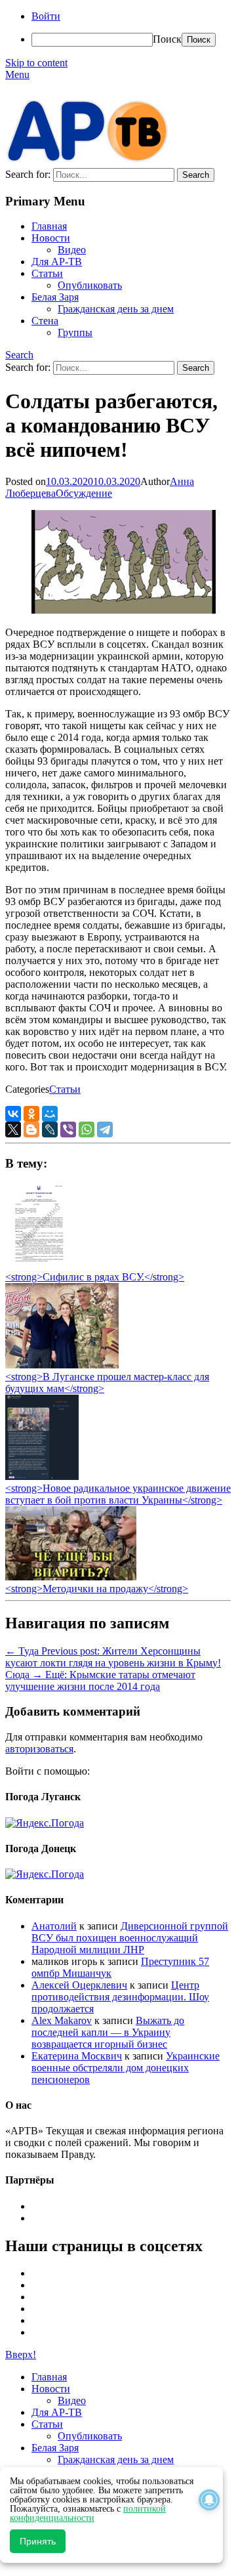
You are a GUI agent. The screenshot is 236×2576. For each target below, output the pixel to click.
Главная (49, 226)
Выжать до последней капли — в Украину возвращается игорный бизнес (108, 2032)
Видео (72, 250)
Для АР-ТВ (57, 262)
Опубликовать (90, 285)
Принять (38, 2541)
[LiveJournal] (50, 1130)
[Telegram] (105, 1130)
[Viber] (68, 1130)
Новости (51, 238)
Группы (75, 332)
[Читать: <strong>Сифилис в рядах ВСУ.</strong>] (35, 1265)
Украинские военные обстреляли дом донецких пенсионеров (126, 2068)
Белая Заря (55, 297)
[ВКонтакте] (13, 1114)
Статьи (47, 273)
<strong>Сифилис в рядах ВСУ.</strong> (95, 1277)
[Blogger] (31, 1130)
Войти (46, 16)
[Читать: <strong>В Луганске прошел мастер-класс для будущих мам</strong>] (62, 1365)
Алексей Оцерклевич (79, 1985)
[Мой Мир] (50, 1114)
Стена (45, 321)
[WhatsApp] (87, 1130)
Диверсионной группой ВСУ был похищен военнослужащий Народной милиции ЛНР (130, 1938)
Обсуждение (84, 493)
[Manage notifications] (209, 2500)
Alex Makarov (62, 2020)
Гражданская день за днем (116, 309)
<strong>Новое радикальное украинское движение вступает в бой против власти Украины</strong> (118, 1494)
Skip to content (36, 63)
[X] (13, 1130)
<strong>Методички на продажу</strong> (97, 1589)
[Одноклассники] (31, 1114)
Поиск (167, 39)
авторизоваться (39, 1749)
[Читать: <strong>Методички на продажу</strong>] (71, 1577)
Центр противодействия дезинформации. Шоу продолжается (120, 1997)
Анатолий (54, 1926)
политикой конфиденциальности (88, 2513)
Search (19, 355)
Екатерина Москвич (77, 2056)
